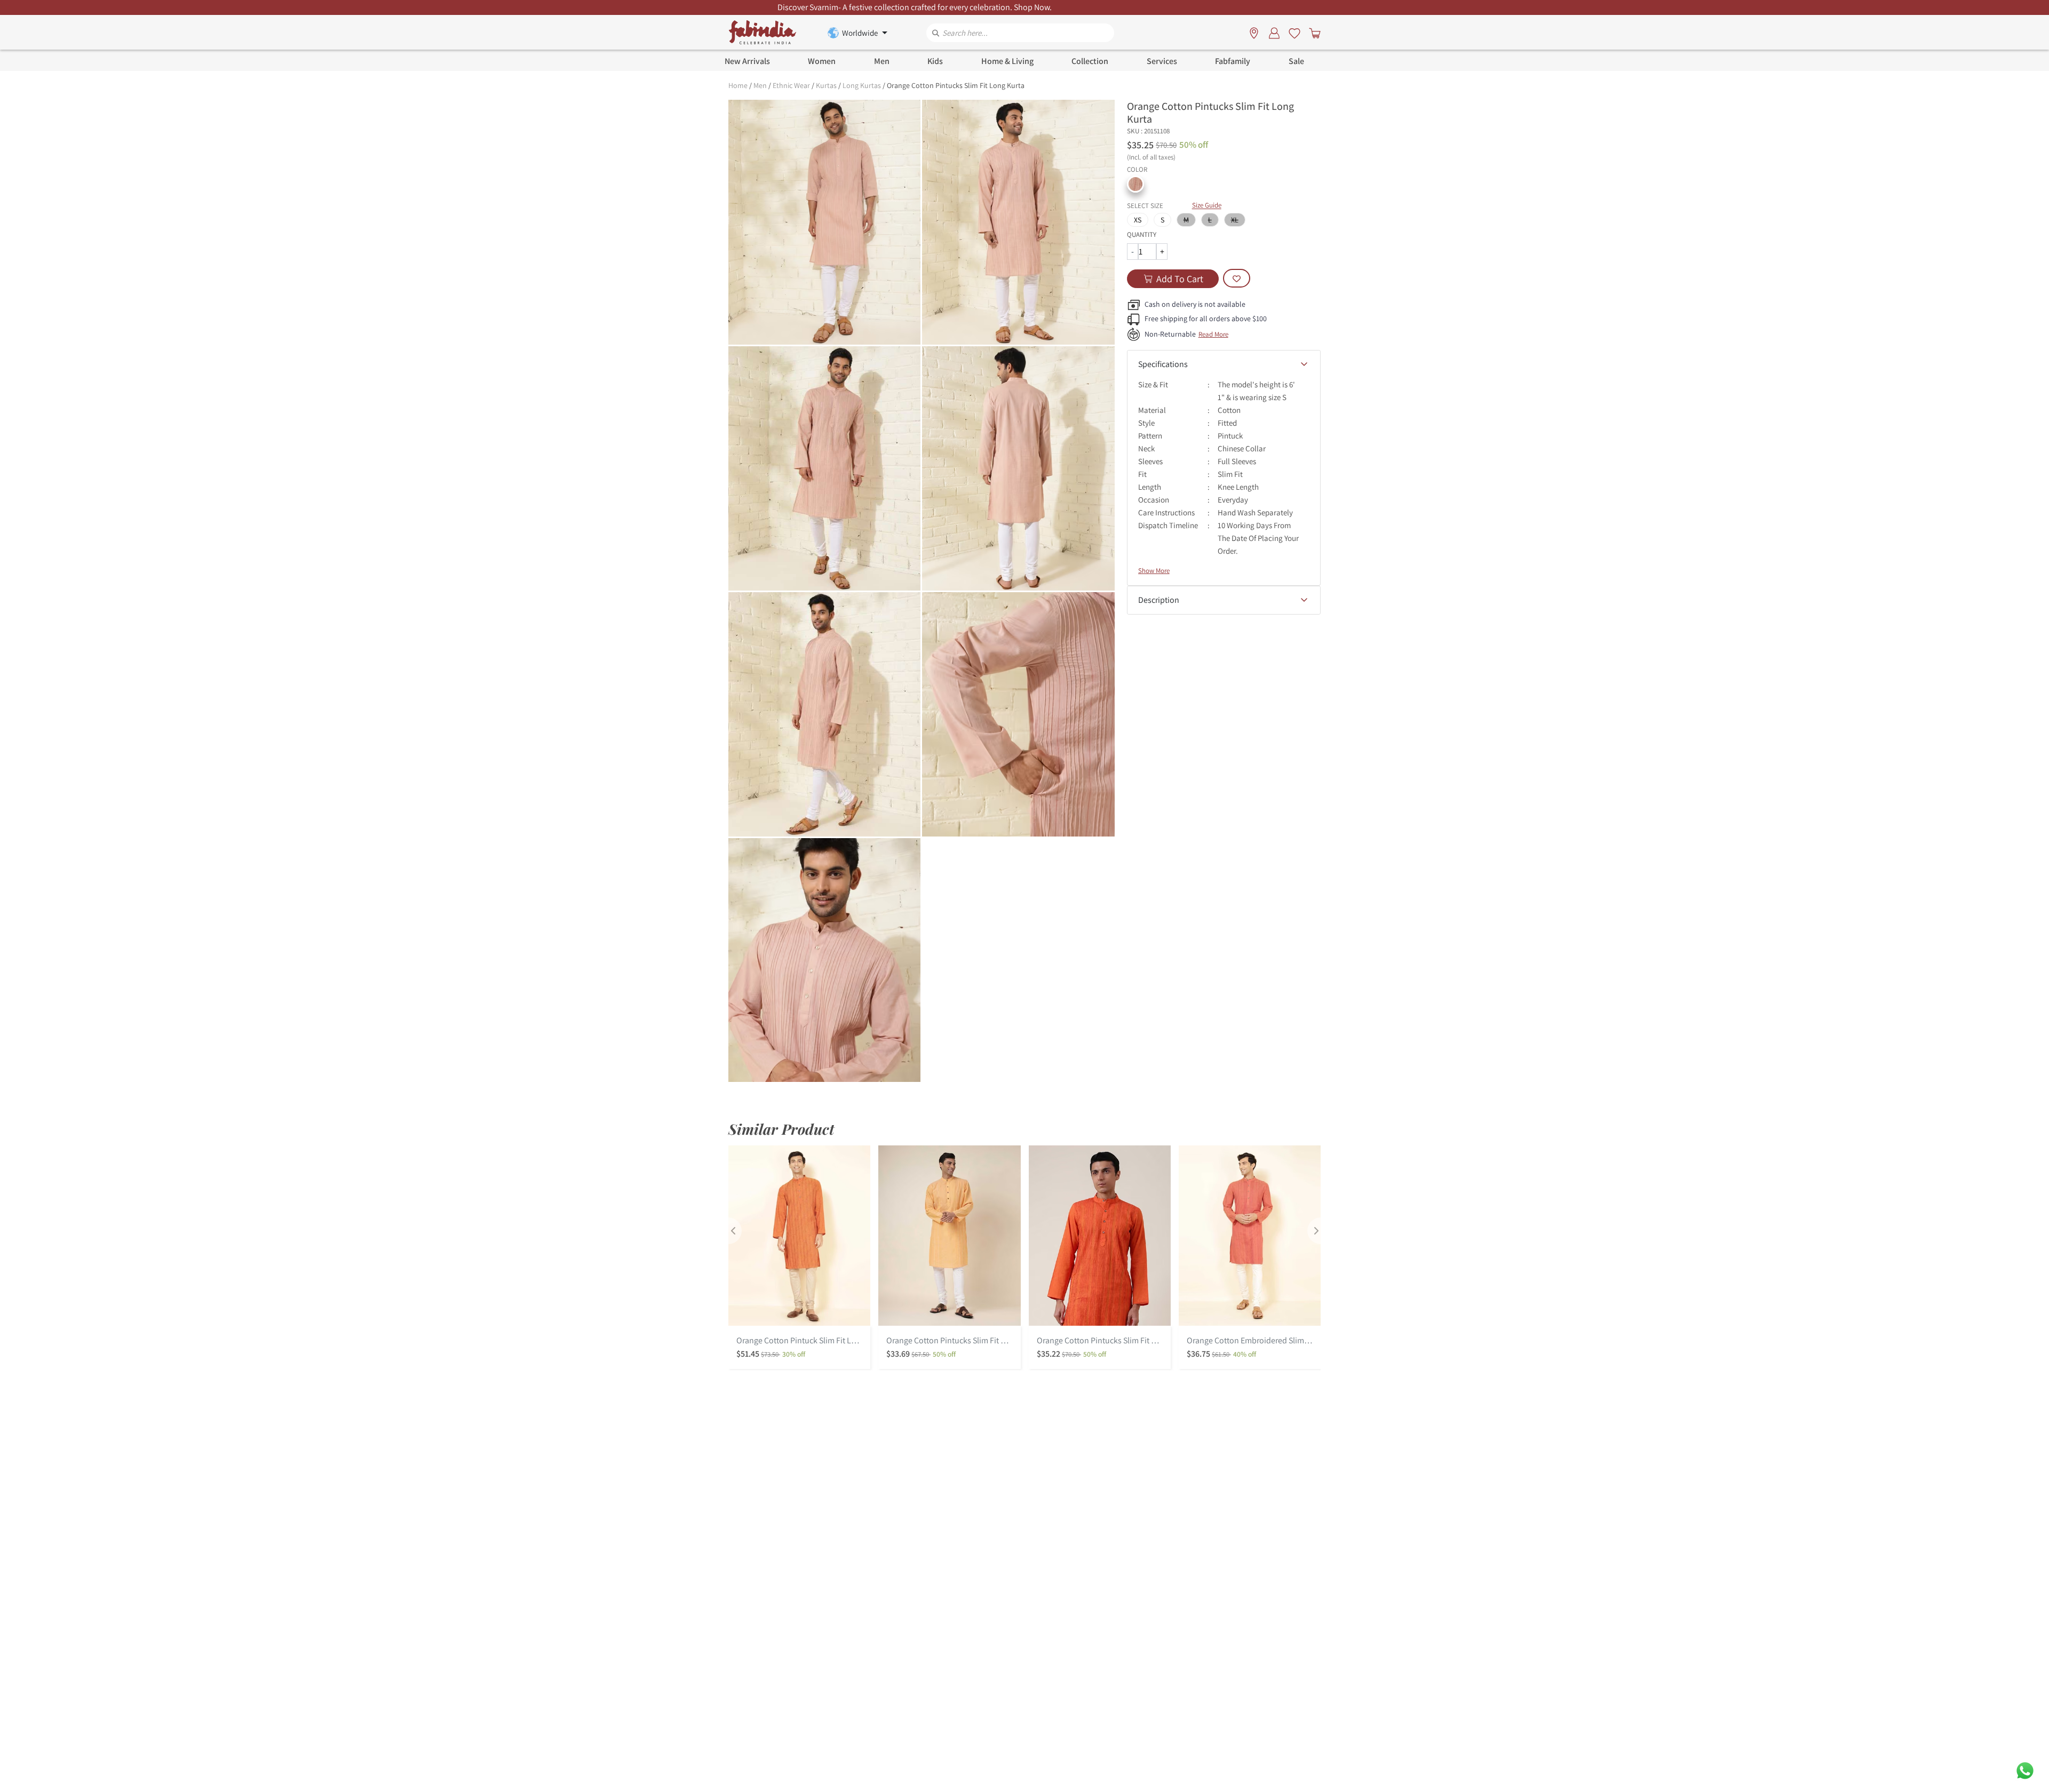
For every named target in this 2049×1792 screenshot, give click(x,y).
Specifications (1163, 364)
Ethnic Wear (791, 85)
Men (760, 85)
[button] (1135, 184)
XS (1138, 220)
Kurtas (826, 85)
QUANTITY (1142, 234)
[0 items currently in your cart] (1313, 33)
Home (738, 85)
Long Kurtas (862, 85)
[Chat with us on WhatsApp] (2025, 1770)
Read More (1213, 334)
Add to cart (1180, 279)
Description (1159, 600)
